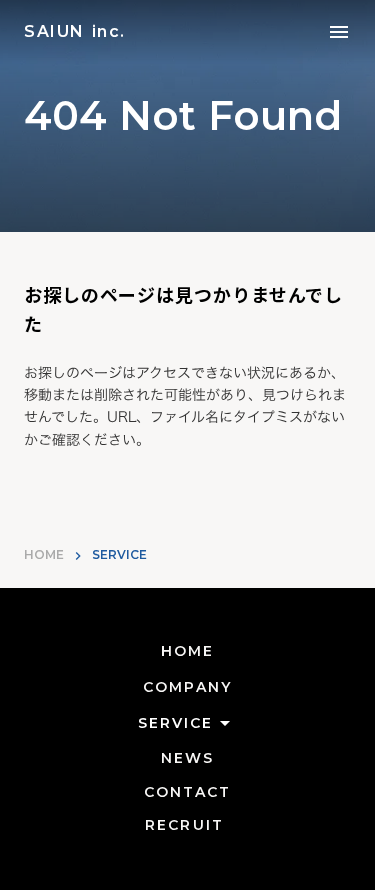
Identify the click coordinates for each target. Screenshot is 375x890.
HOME (44, 554)
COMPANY (187, 687)
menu (339, 32)
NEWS (187, 758)
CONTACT (188, 792)
